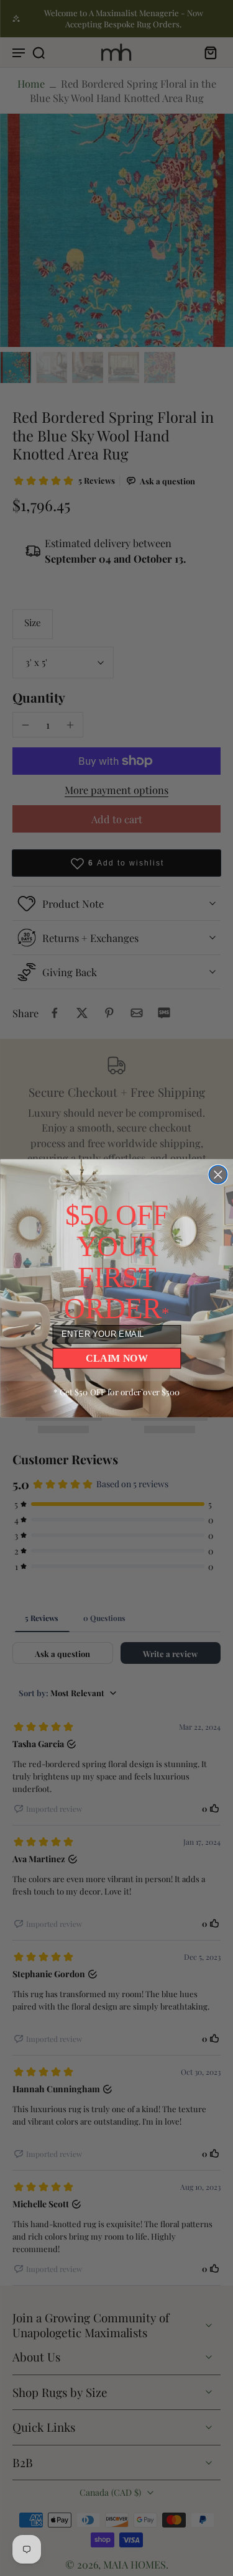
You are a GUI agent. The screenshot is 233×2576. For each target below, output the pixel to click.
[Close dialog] (218, 1174)
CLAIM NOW (116, 1358)
